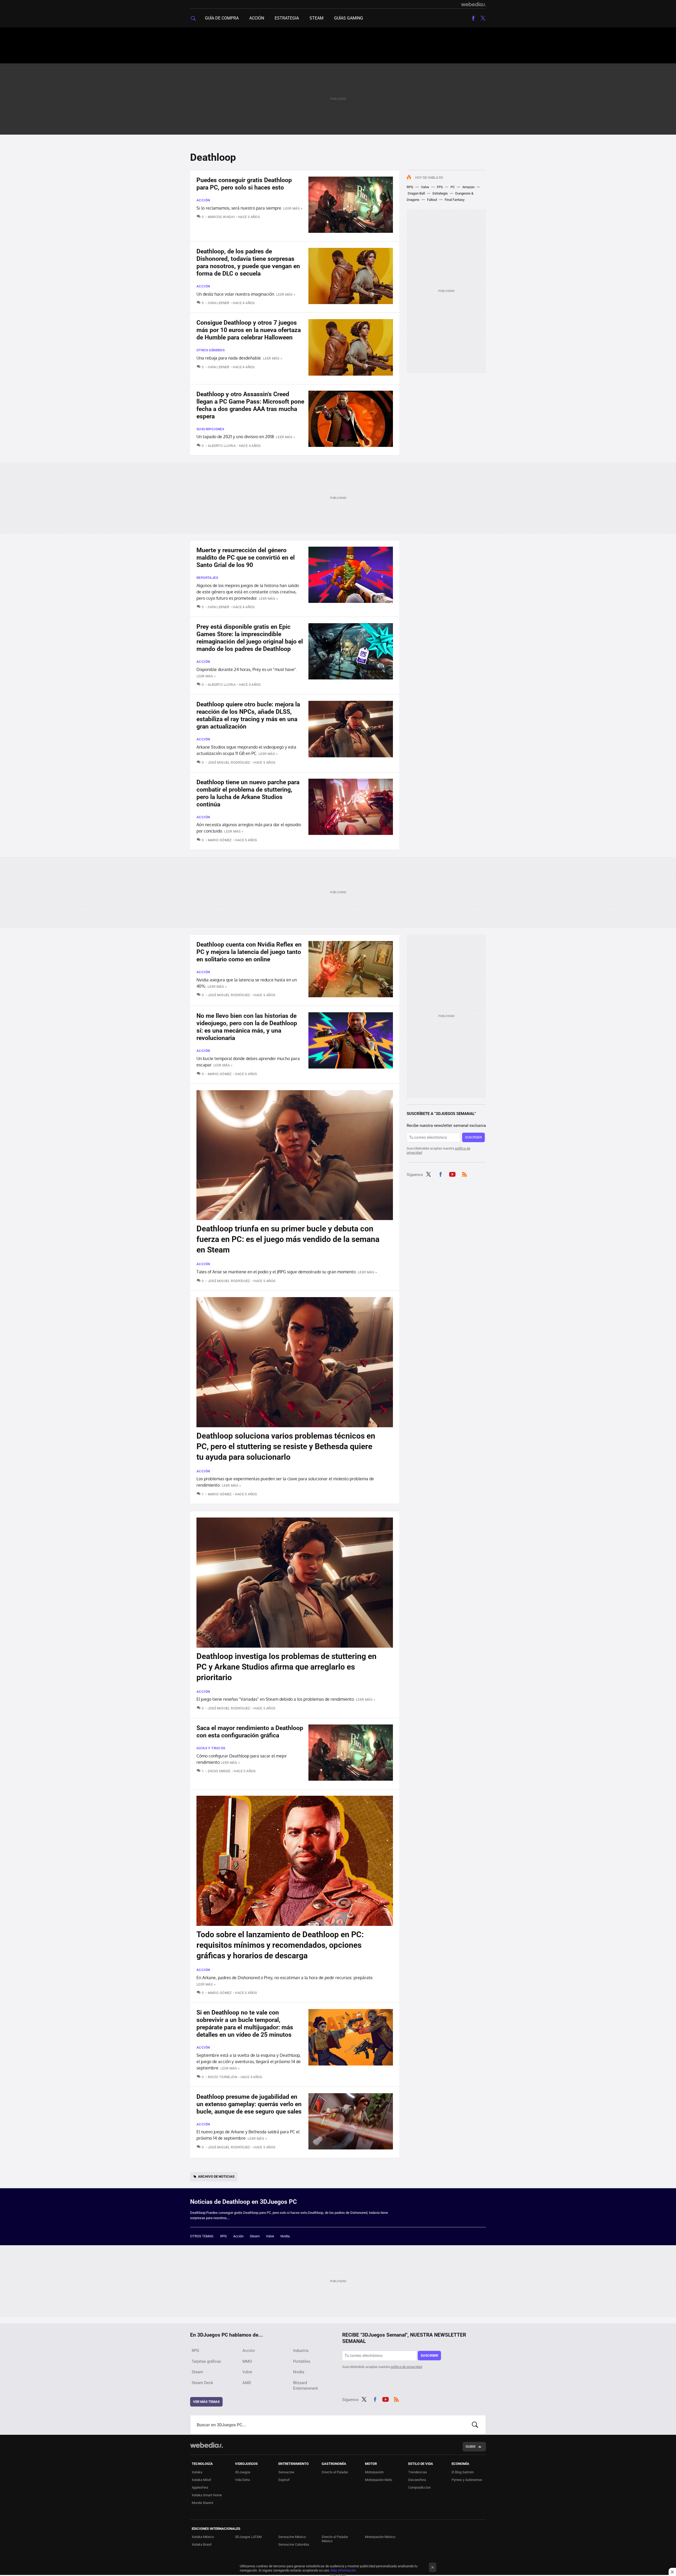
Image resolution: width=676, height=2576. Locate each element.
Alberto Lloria (222, 446)
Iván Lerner (219, 303)
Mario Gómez (220, 840)
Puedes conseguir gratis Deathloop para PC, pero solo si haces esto (244, 184)
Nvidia (285, 2236)
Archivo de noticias (216, 2176)
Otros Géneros (211, 350)
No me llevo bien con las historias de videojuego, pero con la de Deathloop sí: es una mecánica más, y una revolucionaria (247, 1027)
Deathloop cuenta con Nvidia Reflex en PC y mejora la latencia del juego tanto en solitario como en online (249, 952)
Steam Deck (202, 2383)
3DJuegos (243, 2472)
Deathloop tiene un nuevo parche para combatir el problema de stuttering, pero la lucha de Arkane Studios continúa (248, 793)
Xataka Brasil (202, 2544)
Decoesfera (417, 2480)
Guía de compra (222, 18)
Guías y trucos (211, 1748)
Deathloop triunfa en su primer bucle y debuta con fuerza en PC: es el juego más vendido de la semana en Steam (288, 1239)
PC (453, 187)
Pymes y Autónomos (467, 2480)
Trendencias (418, 2472)
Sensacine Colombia (294, 2544)
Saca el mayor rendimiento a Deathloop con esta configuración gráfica (250, 1732)
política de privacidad (406, 2367)
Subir (470, 2447)
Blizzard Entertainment (306, 2386)
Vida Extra (242, 2480)
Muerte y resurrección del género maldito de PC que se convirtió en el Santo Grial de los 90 (246, 558)
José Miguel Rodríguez (229, 762)
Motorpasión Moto (379, 2480)
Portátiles (302, 2361)
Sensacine (286, 2472)
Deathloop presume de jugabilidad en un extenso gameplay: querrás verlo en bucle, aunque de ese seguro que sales (249, 2104)
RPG (410, 187)
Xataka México (203, 2537)
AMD (247, 2383)
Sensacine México (292, 2537)
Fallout (432, 200)
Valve (425, 187)
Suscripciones (210, 429)
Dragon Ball (416, 193)
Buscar (475, 2425)
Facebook (473, 18)
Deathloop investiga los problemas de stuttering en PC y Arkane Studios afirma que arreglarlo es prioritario (287, 1667)
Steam (316, 18)
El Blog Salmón (463, 2472)
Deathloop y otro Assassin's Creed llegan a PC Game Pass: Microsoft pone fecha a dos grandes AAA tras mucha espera (250, 405)
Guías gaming (349, 18)
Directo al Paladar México (335, 2539)
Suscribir (473, 1137)
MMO (247, 2361)
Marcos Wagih (221, 217)
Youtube (452, 1174)
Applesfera (200, 2487)
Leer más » (293, 208)
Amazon (468, 187)
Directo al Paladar (335, 2472)
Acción (257, 18)
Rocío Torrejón (222, 2077)
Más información (343, 2570)
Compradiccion (419, 2487)
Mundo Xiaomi (202, 2503)
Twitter (483, 18)
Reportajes (207, 578)
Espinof (284, 2480)
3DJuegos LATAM (248, 2537)
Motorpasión (374, 2472)
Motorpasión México (380, 2537)
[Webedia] (473, 4)
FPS (440, 187)
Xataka (197, 2472)
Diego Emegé (219, 1771)
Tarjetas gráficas (206, 2361)
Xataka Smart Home (207, 2495)
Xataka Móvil (201, 2480)
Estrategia (287, 18)
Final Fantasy (455, 200)
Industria (301, 2351)
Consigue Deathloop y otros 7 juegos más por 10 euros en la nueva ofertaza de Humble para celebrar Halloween (249, 330)
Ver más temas (206, 2402)
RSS (464, 1174)
